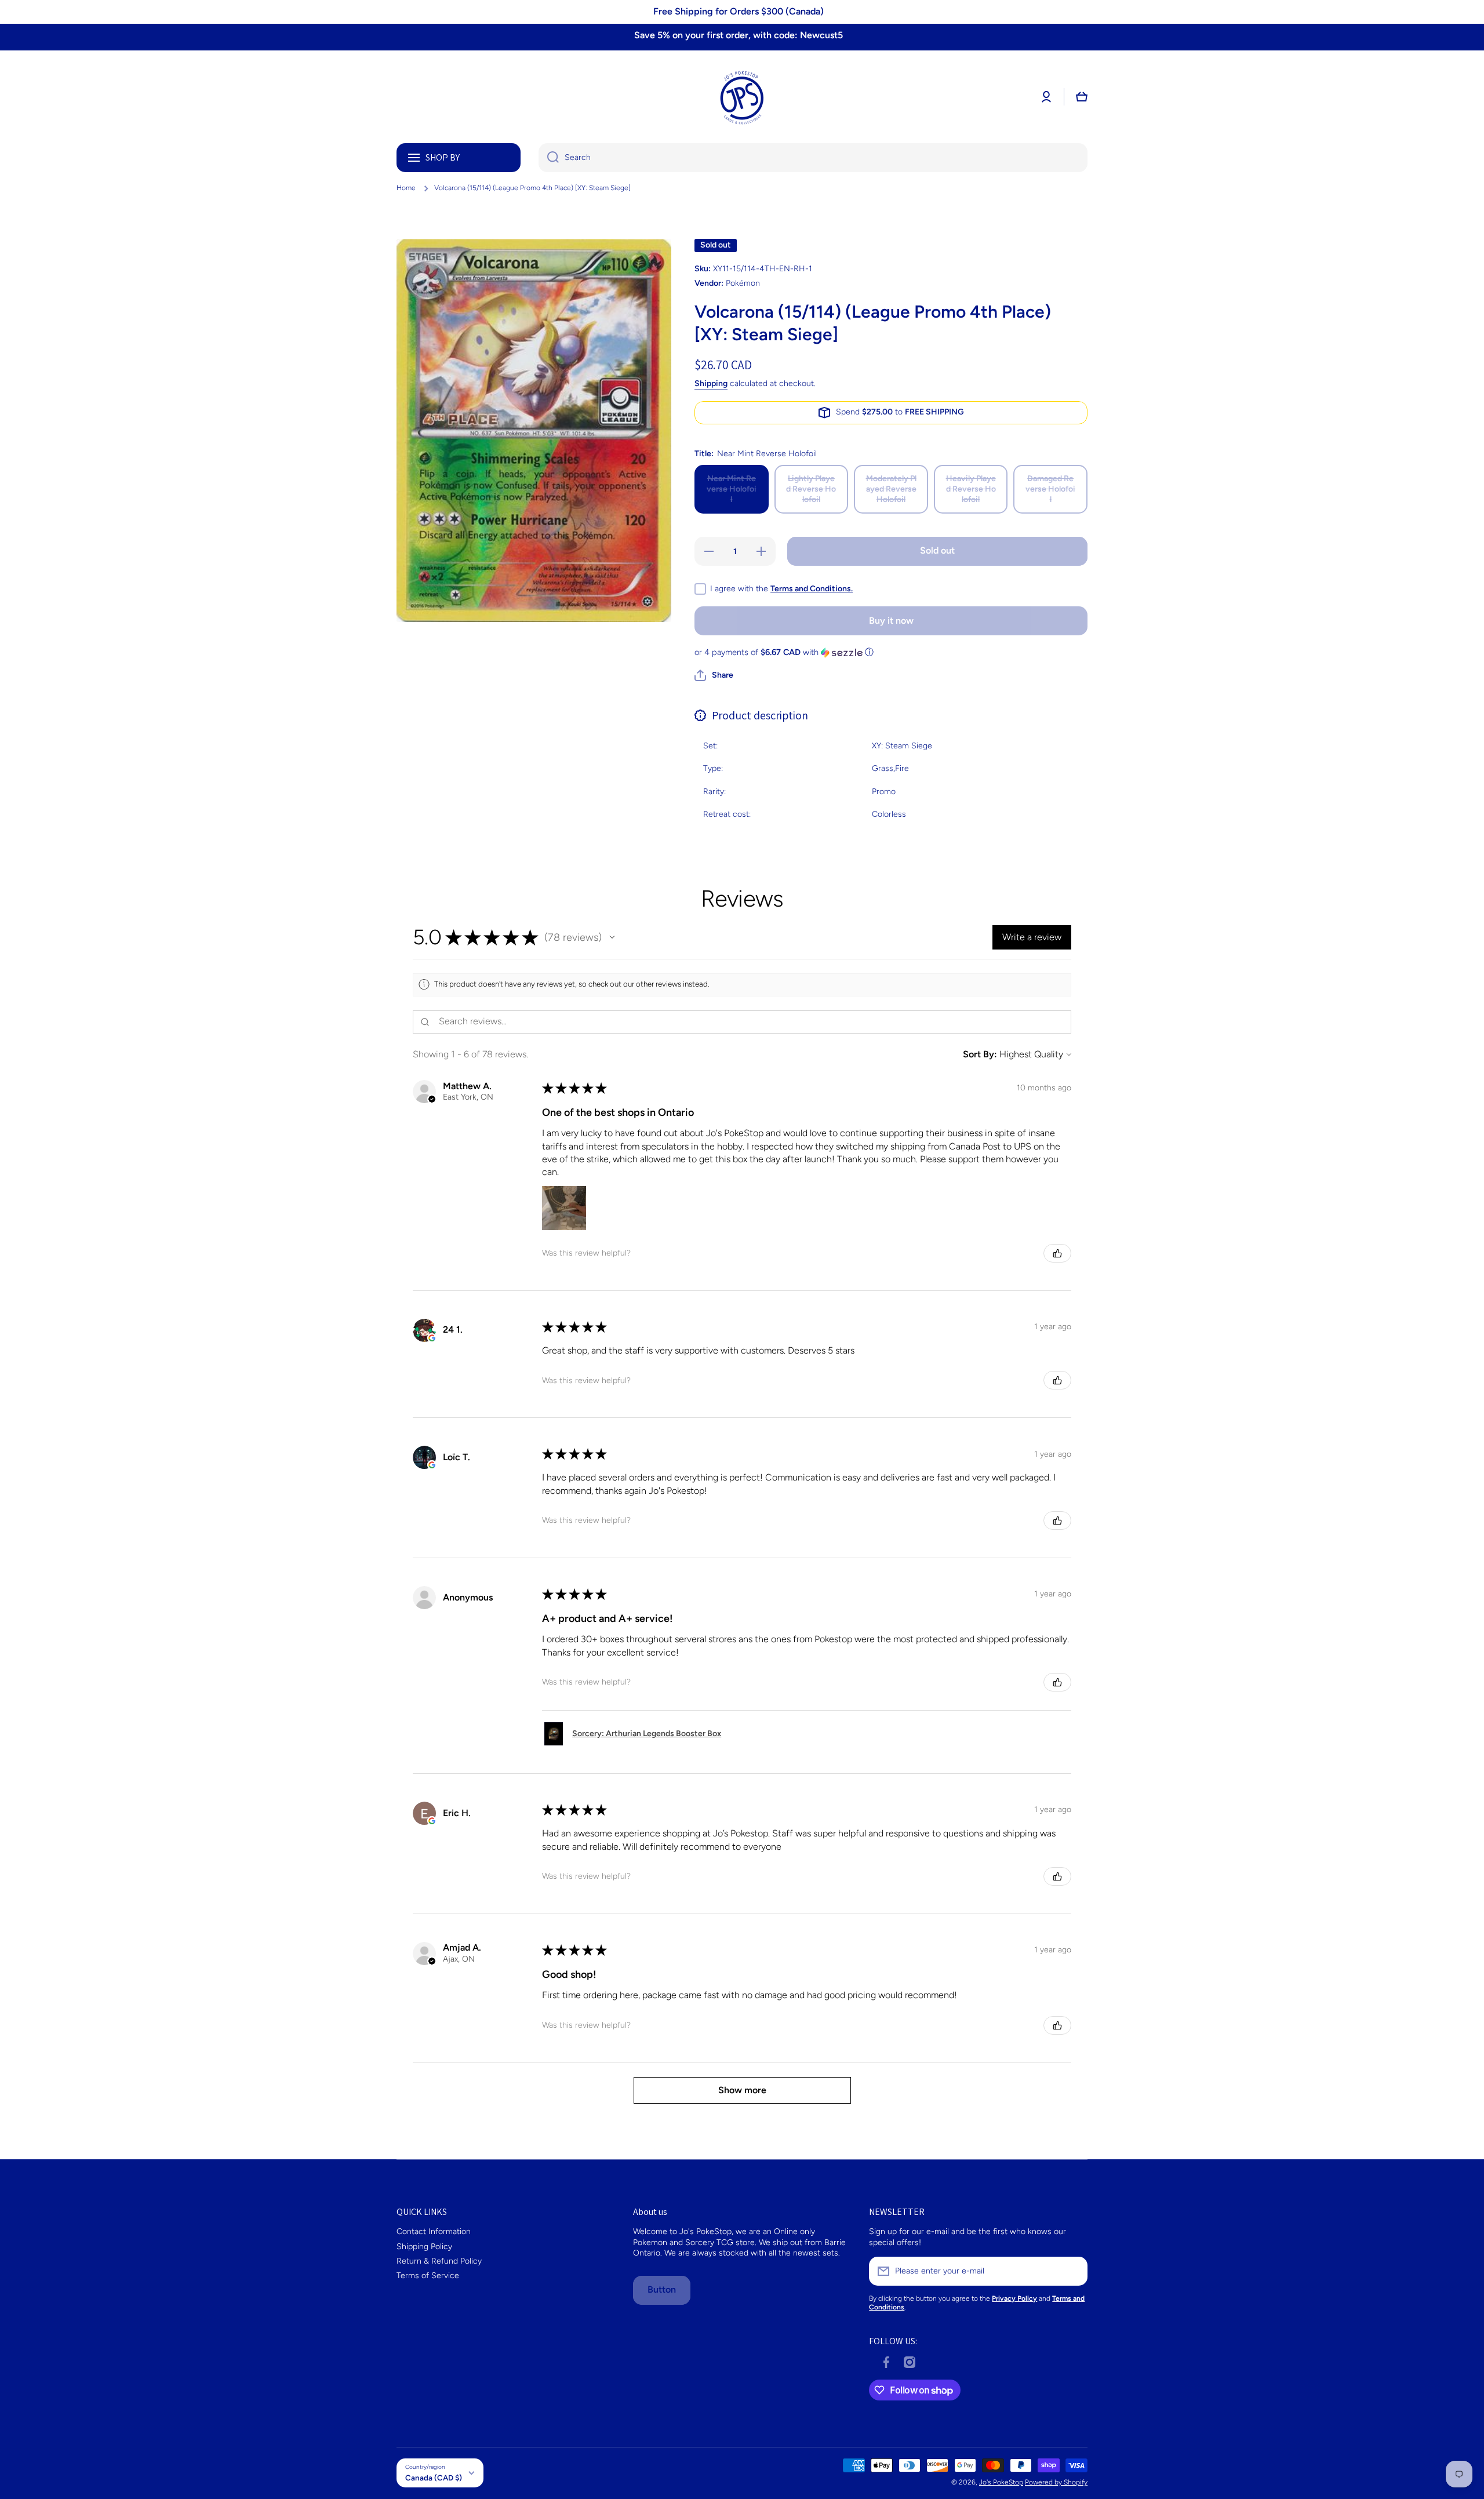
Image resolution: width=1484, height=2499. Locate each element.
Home (406, 188)
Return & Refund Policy (439, 2261)
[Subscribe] (1073, 2271)
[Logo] (742, 97)
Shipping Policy (424, 2247)
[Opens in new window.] (432, 1338)
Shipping (711, 383)
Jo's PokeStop (1001, 2482)
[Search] (549, 158)
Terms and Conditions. (812, 589)
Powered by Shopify (1056, 2482)
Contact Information (434, 2231)
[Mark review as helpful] (1057, 1253)
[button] (1082, 97)
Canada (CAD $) (434, 2478)
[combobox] (813, 158)
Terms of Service (428, 2276)
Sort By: (980, 1054)
